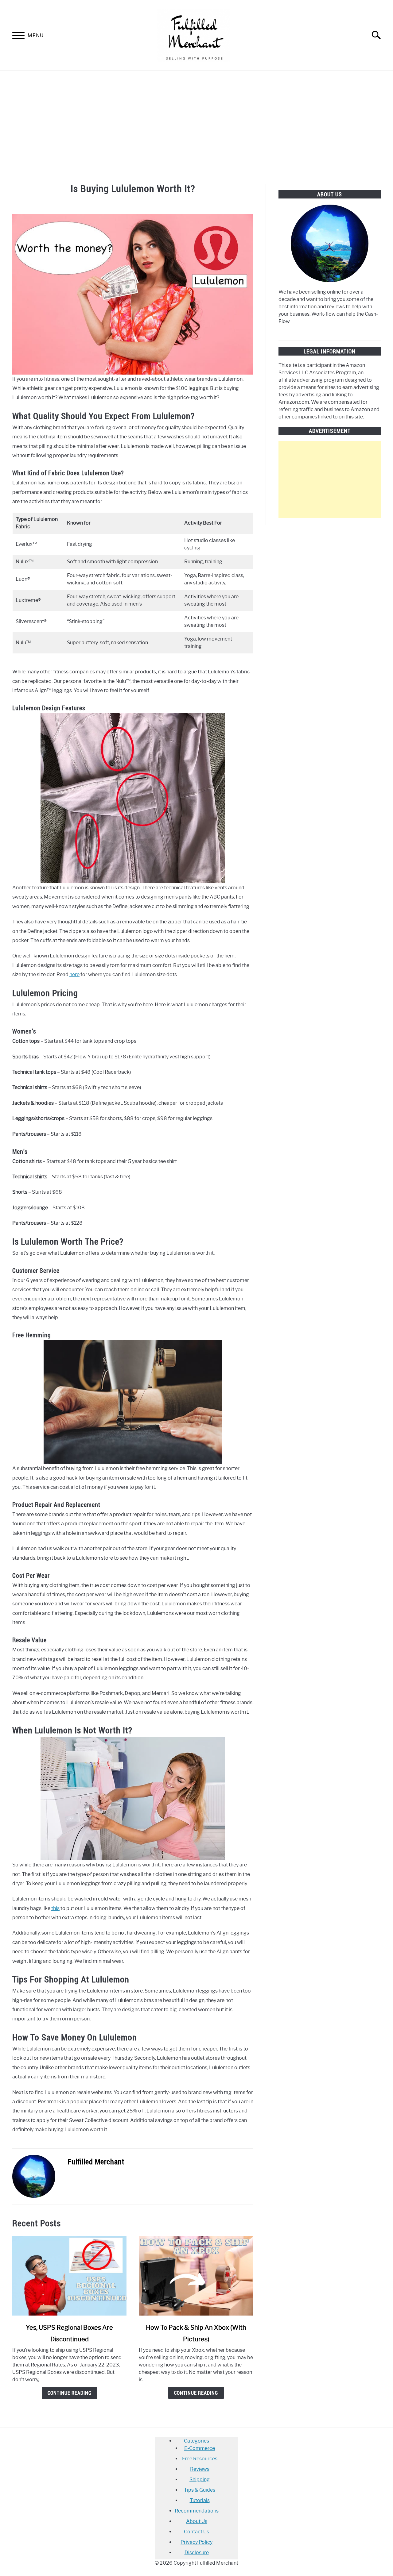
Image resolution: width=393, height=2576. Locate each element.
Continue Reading (70, 2393)
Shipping (200, 2480)
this (55, 1908)
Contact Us (196, 2532)
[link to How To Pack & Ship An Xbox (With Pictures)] (196, 2276)
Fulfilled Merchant (96, 2162)
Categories (196, 2441)
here (74, 974)
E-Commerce (200, 2448)
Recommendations (197, 2511)
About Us (197, 2521)
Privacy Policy (196, 2542)
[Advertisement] (196, 126)
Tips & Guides (200, 2490)
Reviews (200, 2469)
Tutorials (200, 2500)
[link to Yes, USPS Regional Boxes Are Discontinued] (69, 2276)
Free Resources (200, 2459)
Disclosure (197, 2553)
